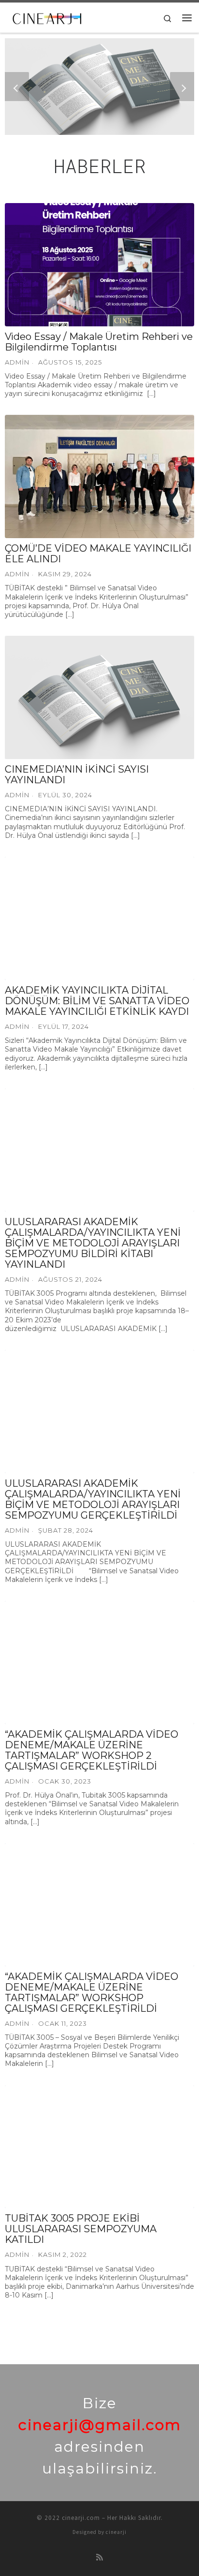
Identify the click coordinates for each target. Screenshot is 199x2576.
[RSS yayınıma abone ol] (99, 2557)
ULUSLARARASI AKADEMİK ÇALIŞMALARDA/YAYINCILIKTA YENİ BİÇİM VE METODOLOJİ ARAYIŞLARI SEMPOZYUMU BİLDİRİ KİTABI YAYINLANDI (93, 1243)
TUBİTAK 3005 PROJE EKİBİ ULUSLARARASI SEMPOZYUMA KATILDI (81, 2229)
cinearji (116, 2532)
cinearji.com (81, 2518)
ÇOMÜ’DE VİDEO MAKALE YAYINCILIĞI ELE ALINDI (98, 554)
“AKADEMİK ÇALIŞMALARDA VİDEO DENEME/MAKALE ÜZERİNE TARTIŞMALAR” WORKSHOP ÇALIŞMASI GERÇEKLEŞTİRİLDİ (92, 1992)
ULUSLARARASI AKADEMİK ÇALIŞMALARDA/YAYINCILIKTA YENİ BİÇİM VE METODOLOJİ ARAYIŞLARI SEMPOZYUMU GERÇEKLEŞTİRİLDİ (93, 1499)
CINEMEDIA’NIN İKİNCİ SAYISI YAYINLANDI (77, 775)
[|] (48, 16)
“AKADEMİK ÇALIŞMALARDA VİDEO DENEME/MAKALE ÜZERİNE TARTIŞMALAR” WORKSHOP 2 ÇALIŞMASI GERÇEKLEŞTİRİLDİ (92, 1750)
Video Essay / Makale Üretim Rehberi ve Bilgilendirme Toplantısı (99, 342)
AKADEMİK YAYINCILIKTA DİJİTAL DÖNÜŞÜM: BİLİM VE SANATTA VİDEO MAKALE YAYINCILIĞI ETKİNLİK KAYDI (97, 1001)
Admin (17, 362)
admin (17, 1530)
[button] (17, 87)
